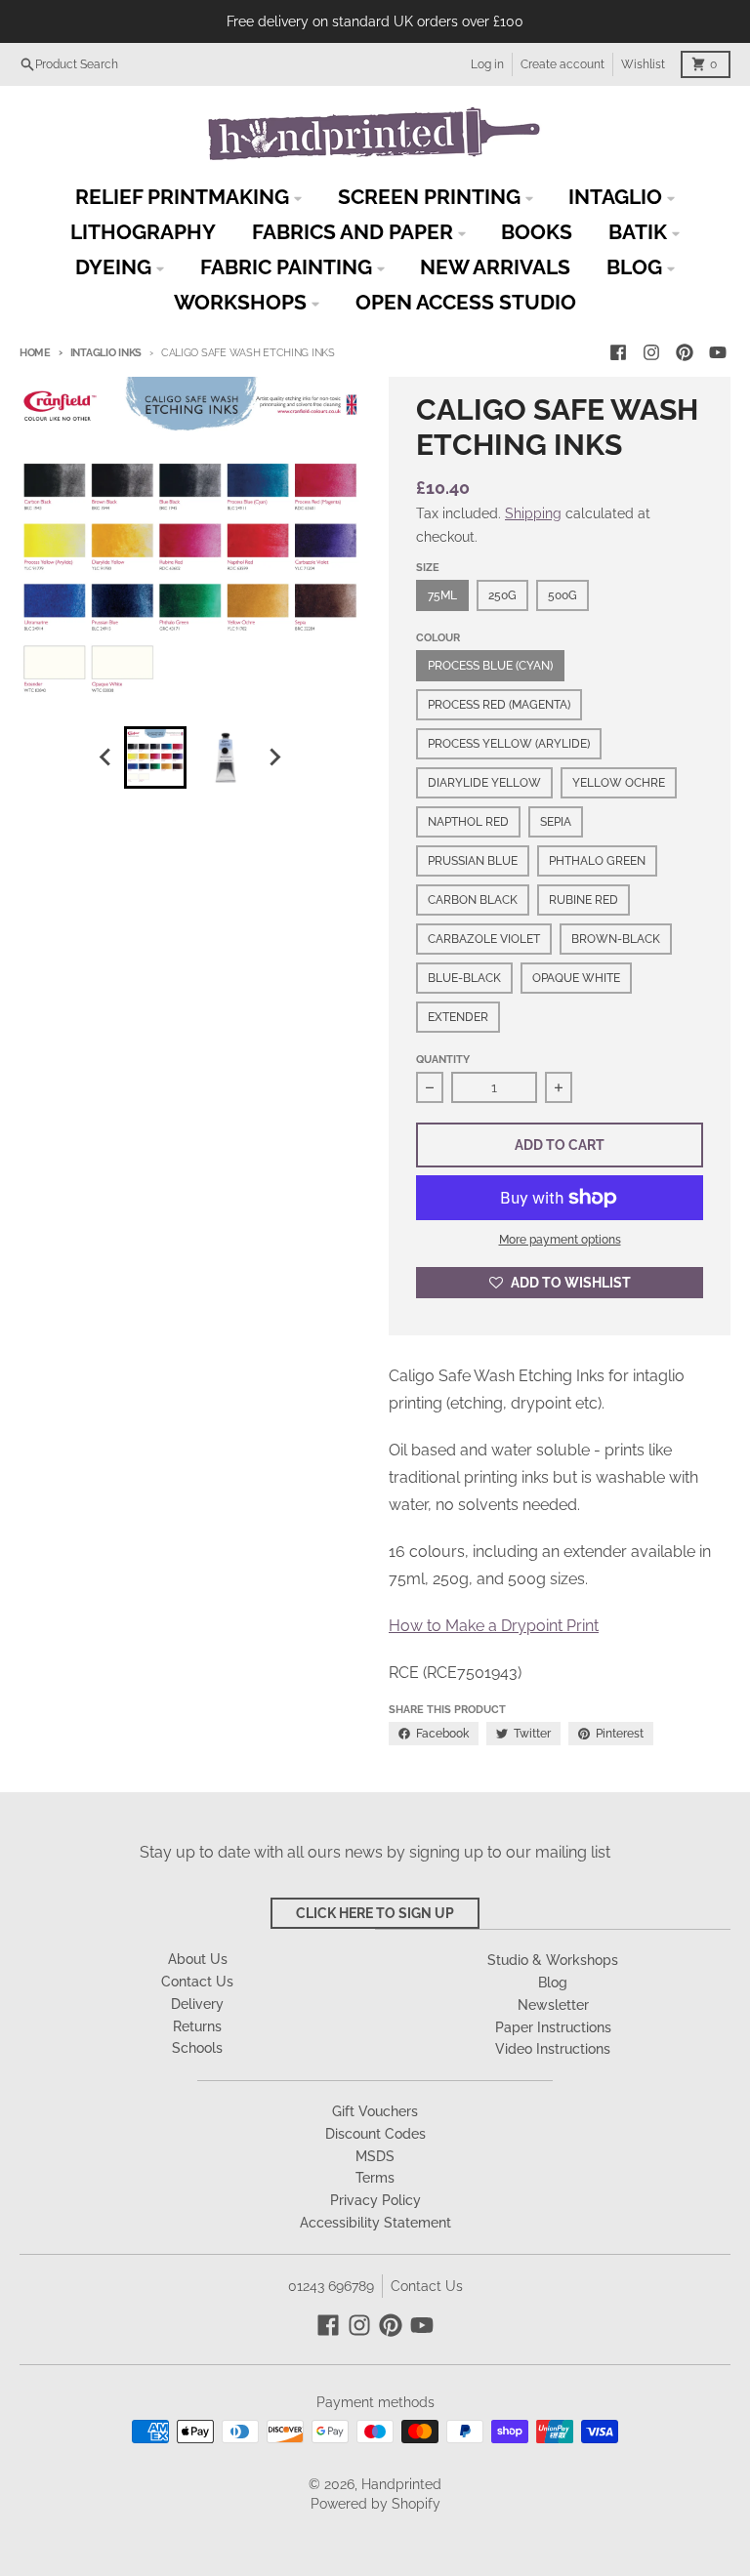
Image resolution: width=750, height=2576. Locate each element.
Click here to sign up (375, 1913)
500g (562, 595)
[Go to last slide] (106, 757)
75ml (442, 595)
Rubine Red (583, 900)
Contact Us (427, 2286)
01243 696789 (331, 2286)
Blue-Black (464, 978)
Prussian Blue (473, 861)
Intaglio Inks (106, 353)
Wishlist (643, 64)
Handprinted (401, 2484)
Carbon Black (473, 900)
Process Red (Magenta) (499, 705)
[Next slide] (274, 757)
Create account (562, 64)
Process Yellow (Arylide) (509, 744)
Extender (458, 1017)
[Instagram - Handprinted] (651, 352)
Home (35, 353)
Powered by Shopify (375, 2504)
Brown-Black (616, 939)
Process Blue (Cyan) (490, 666)
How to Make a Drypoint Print (494, 1626)
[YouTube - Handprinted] (718, 352)
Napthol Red (468, 822)
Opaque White (576, 978)
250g (502, 595)
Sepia (556, 822)
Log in (487, 64)
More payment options (560, 1240)
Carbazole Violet (484, 939)
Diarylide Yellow (484, 783)
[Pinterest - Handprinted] (685, 352)
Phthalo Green (597, 861)
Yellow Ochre (619, 783)
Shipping (533, 513)
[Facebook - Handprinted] (618, 352)
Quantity (443, 1060)
